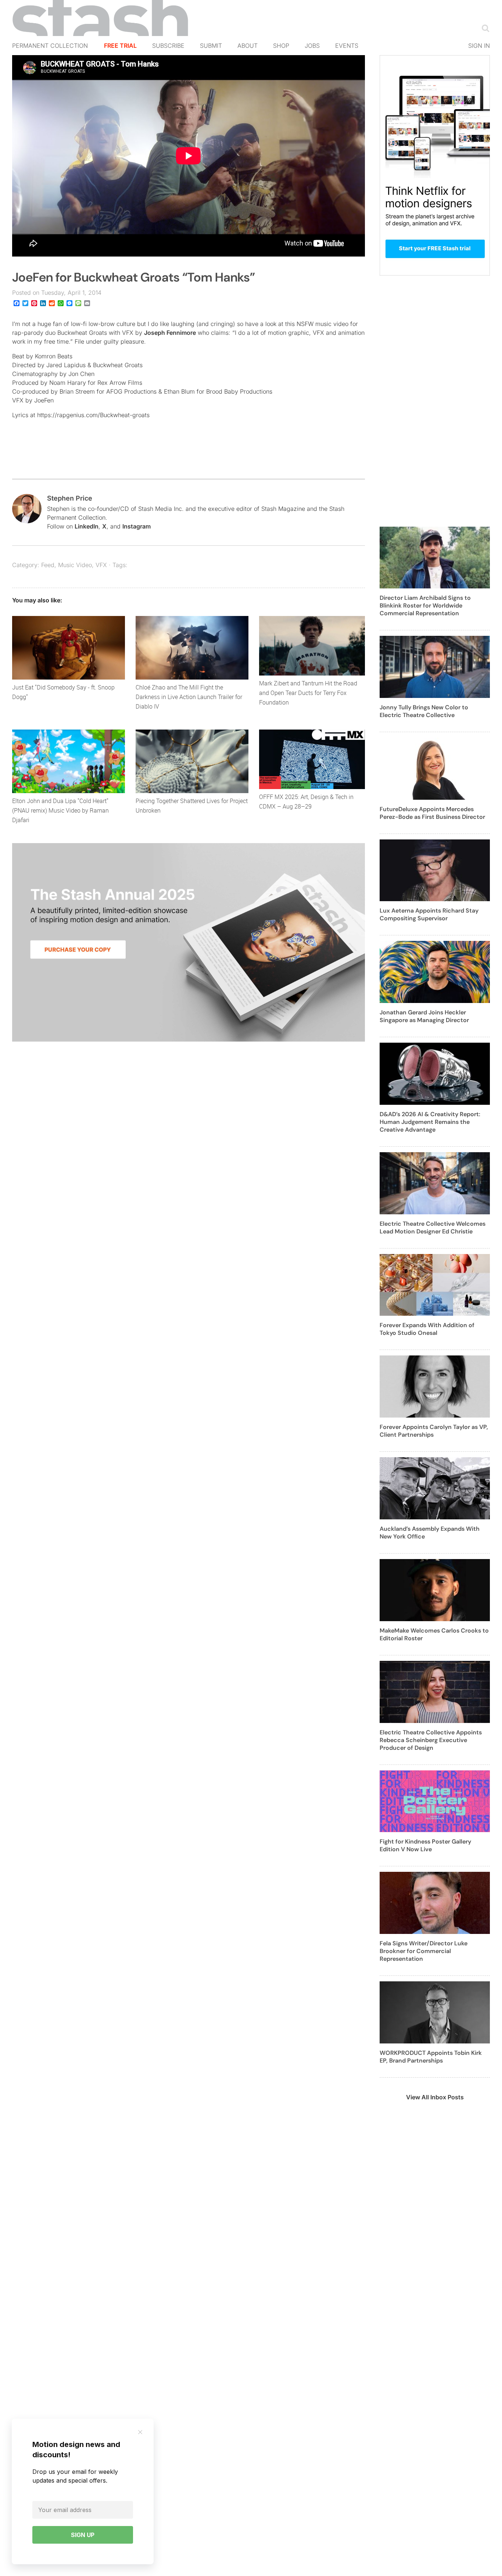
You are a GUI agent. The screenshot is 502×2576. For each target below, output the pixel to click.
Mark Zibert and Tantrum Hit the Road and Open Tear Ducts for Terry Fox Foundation (308, 693)
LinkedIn (87, 526)
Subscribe (168, 46)
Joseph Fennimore (170, 333)
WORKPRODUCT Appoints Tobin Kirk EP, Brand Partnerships (431, 2057)
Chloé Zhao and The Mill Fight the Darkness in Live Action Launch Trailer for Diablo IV (189, 697)
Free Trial (120, 46)
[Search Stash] (484, 28)
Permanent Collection (50, 46)
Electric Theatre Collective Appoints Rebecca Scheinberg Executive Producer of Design (431, 1740)
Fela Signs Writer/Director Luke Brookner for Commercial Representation (424, 1951)
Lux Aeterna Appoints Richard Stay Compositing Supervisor (429, 914)
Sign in (479, 46)
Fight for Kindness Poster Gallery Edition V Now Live (425, 1845)
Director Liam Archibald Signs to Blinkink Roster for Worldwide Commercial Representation (425, 606)
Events (347, 46)
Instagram (137, 526)
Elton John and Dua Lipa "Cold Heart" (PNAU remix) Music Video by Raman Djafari (60, 810)
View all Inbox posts (435, 2097)
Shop (281, 46)
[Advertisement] (435, 405)
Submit (211, 46)
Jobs (312, 46)
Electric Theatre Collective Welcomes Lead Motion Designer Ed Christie (433, 1228)
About (248, 46)
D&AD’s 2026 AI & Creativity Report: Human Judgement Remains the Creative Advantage (430, 1122)
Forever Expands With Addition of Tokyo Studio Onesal (427, 1329)
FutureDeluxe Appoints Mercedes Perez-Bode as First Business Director (432, 813)
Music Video (75, 565)
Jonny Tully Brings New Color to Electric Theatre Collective (424, 711)
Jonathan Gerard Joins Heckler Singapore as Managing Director (424, 1016)
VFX (101, 565)
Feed (48, 565)
